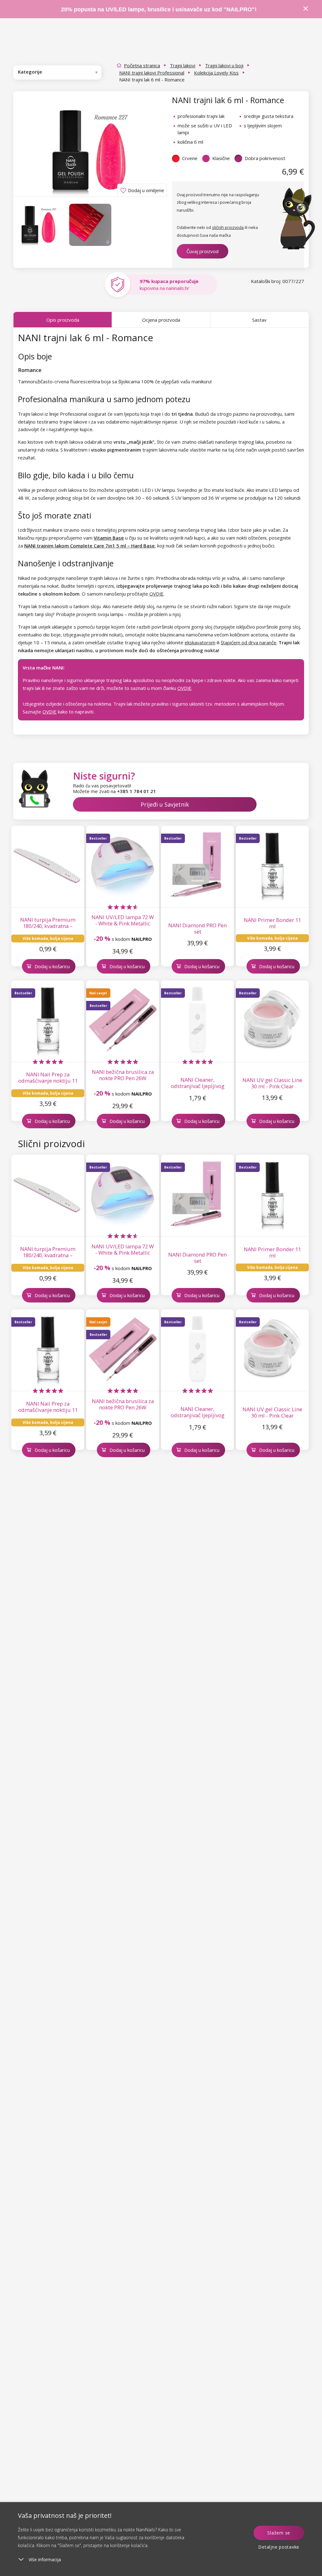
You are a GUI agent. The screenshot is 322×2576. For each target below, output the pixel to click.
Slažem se (279, 2533)
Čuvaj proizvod (203, 251)
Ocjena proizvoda (161, 320)
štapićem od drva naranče (249, 642)
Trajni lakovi (183, 65)
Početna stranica (142, 65)
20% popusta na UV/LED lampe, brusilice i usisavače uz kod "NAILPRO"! (159, 9)
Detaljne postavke (279, 2547)
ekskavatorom (200, 642)
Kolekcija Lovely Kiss (216, 73)
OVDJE (156, 594)
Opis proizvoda (63, 320)
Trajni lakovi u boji (224, 65)
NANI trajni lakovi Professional (152, 73)
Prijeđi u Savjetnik (165, 804)
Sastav (259, 320)
